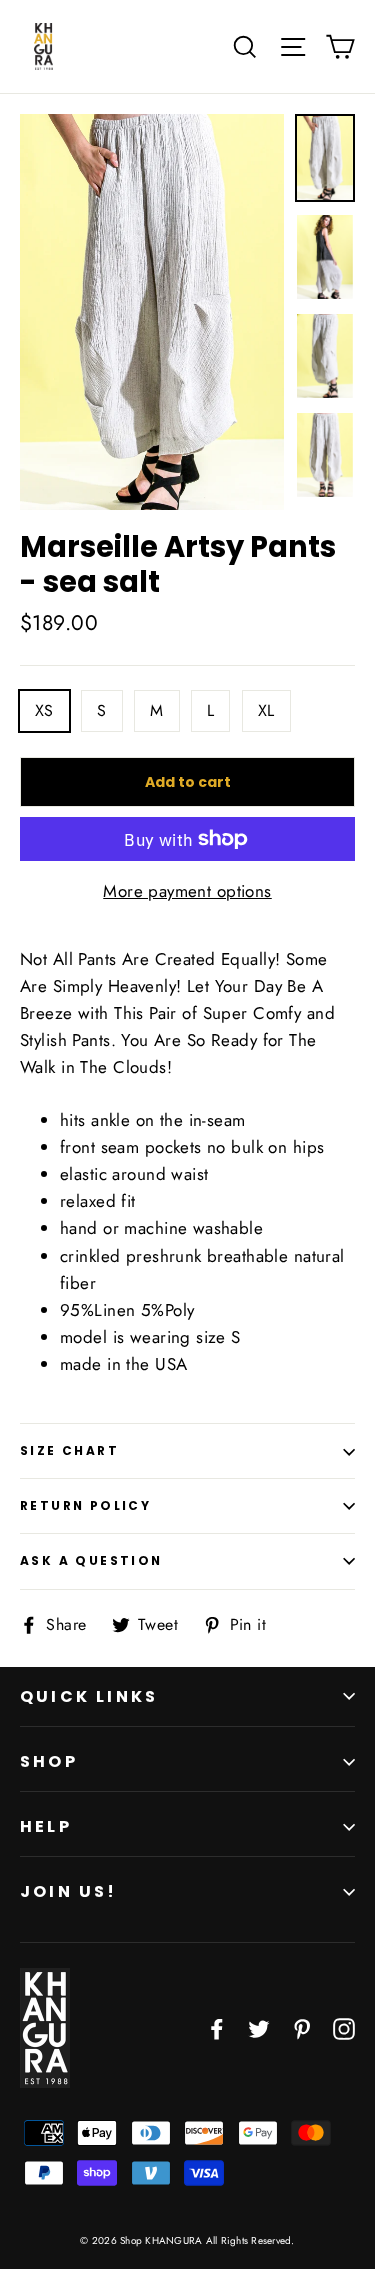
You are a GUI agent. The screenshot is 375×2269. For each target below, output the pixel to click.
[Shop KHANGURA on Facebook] (217, 2027)
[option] (152, 312)
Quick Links (89, 1696)
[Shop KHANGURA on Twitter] (259, 2027)
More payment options (187, 891)
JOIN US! (69, 1891)
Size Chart (69, 1450)
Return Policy (85, 1505)
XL (266, 710)
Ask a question (91, 1560)
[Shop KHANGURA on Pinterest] (302, 2027)
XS (44, 710)
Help (46, 1826)
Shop (49, 1761)
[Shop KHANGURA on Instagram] (344, 2027)
